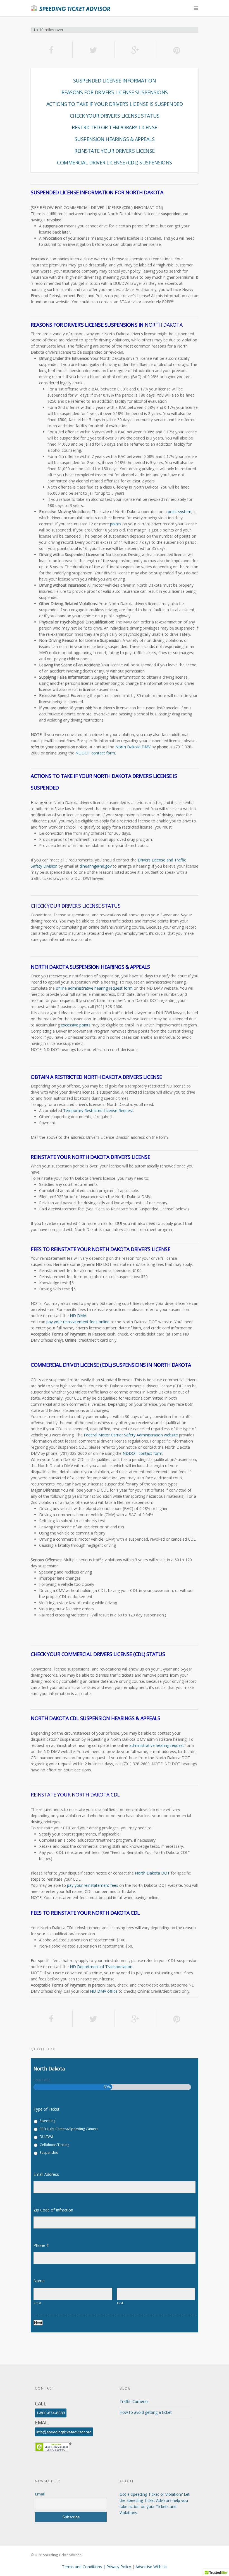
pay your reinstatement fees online (78, 1322)
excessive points (76, 1025)
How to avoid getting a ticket (146, 2412)
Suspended (49, 2153)
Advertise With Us (151, 2567)
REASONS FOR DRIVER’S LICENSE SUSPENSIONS (115, 92)
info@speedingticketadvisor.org (64, 2432)
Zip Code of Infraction (56, 2210)
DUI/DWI (46, 2137)
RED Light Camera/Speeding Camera (69, 2129)
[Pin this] (177, 50)
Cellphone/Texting (54, 2145)
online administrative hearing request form (94, 988)
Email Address (48, 2174)
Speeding (47, 2121)
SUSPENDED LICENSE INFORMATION (115, 81)
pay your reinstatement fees (93, 1885)
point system (180, 512)
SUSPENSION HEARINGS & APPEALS (115, 139)
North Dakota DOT (152, 1873)
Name (41, 2281)
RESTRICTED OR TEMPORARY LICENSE (115, 127)
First (37, 2303)
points (116, 524)
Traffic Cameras (134, 2401)
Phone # (43, 2245)
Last (120, 2303)
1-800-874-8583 (51, 2413)
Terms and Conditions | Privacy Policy (97, 2567)
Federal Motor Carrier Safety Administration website (131, 1435)
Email (40, 2494)
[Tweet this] (94, 50)
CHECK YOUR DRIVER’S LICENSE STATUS (115, 116)
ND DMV (78, 1316)
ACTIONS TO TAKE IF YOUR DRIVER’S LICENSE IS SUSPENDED (115, 104)
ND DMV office (104, 1991)
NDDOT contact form (95, 753)
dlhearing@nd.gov (96, 866)
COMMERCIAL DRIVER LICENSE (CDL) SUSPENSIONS (115, 162)
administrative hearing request (157, 1745)
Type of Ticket (46, 2109)
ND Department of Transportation (101, 1967)
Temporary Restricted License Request (98, 1110)
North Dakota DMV (133, 747)
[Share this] (52, 50)
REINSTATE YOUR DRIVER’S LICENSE (115, 151)
